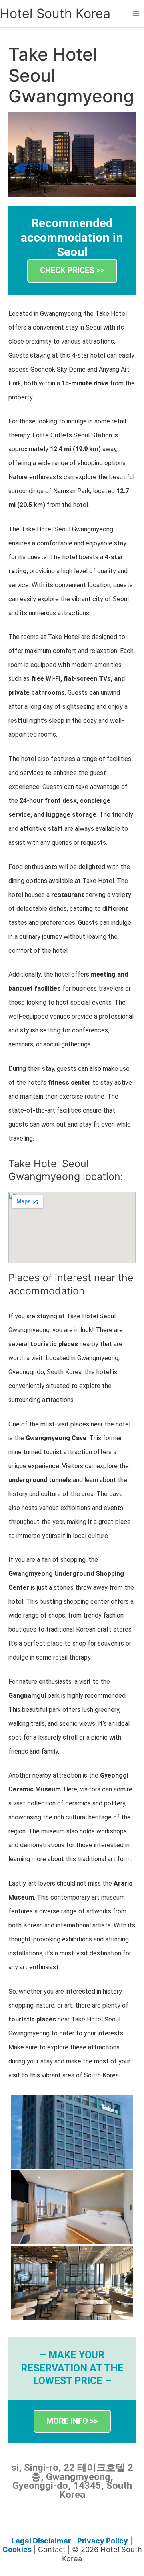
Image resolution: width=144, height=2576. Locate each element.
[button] (72, 271)
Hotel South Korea (55, 13)
